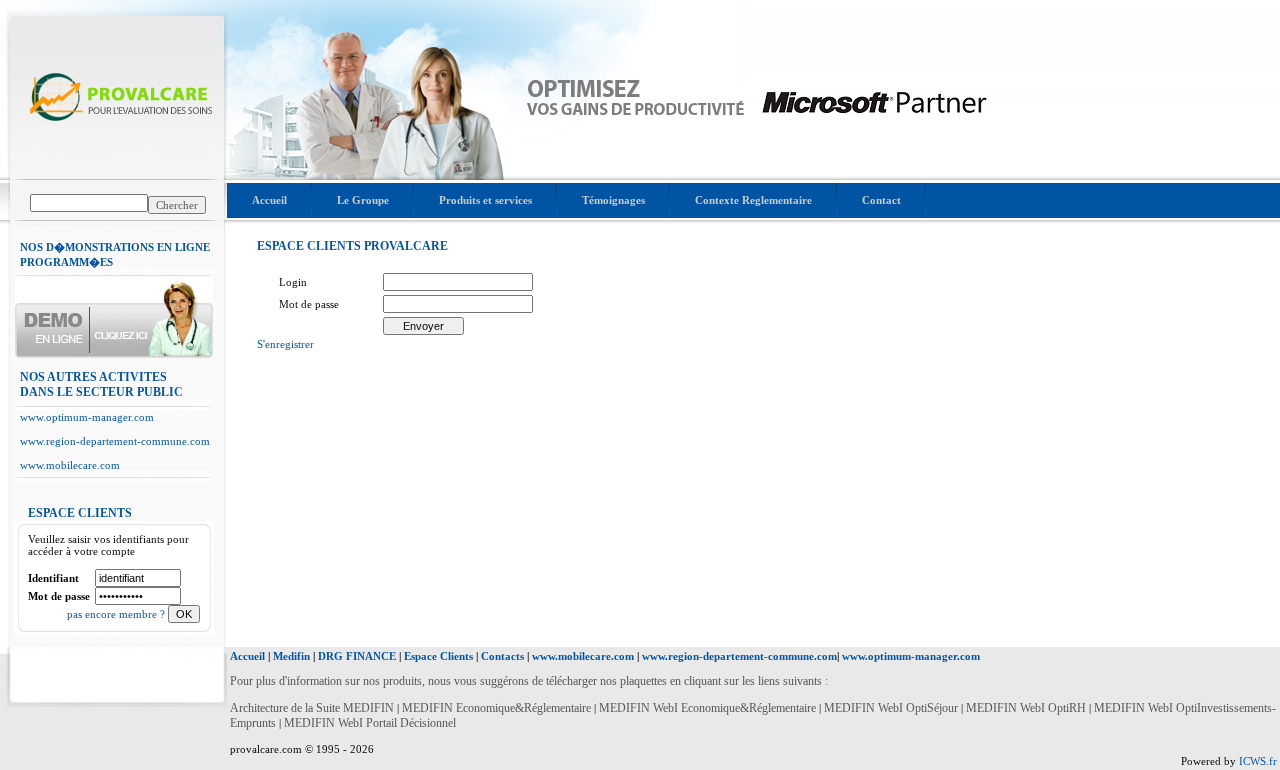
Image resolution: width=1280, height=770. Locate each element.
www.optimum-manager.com (87, 417)
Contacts (502, 656)
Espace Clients (438, 656)
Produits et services (485, 200)
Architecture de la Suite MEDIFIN (312, 708)
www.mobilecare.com (70, 465)
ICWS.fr (1258, 761)
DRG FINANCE (357, 656)
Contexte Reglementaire (753, 200)
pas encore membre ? (117, 614)
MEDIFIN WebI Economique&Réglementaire (709, 708)
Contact (881, 200)
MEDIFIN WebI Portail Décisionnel (370, 723)
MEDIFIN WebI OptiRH (1026, 708)
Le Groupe (363, 200)
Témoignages (613, 200)
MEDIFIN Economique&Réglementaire (498, 708)
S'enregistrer (285, 344)
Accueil (269, 200)
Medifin (291, 656)
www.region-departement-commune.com (115, 441)
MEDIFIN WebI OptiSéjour (891, 708)
